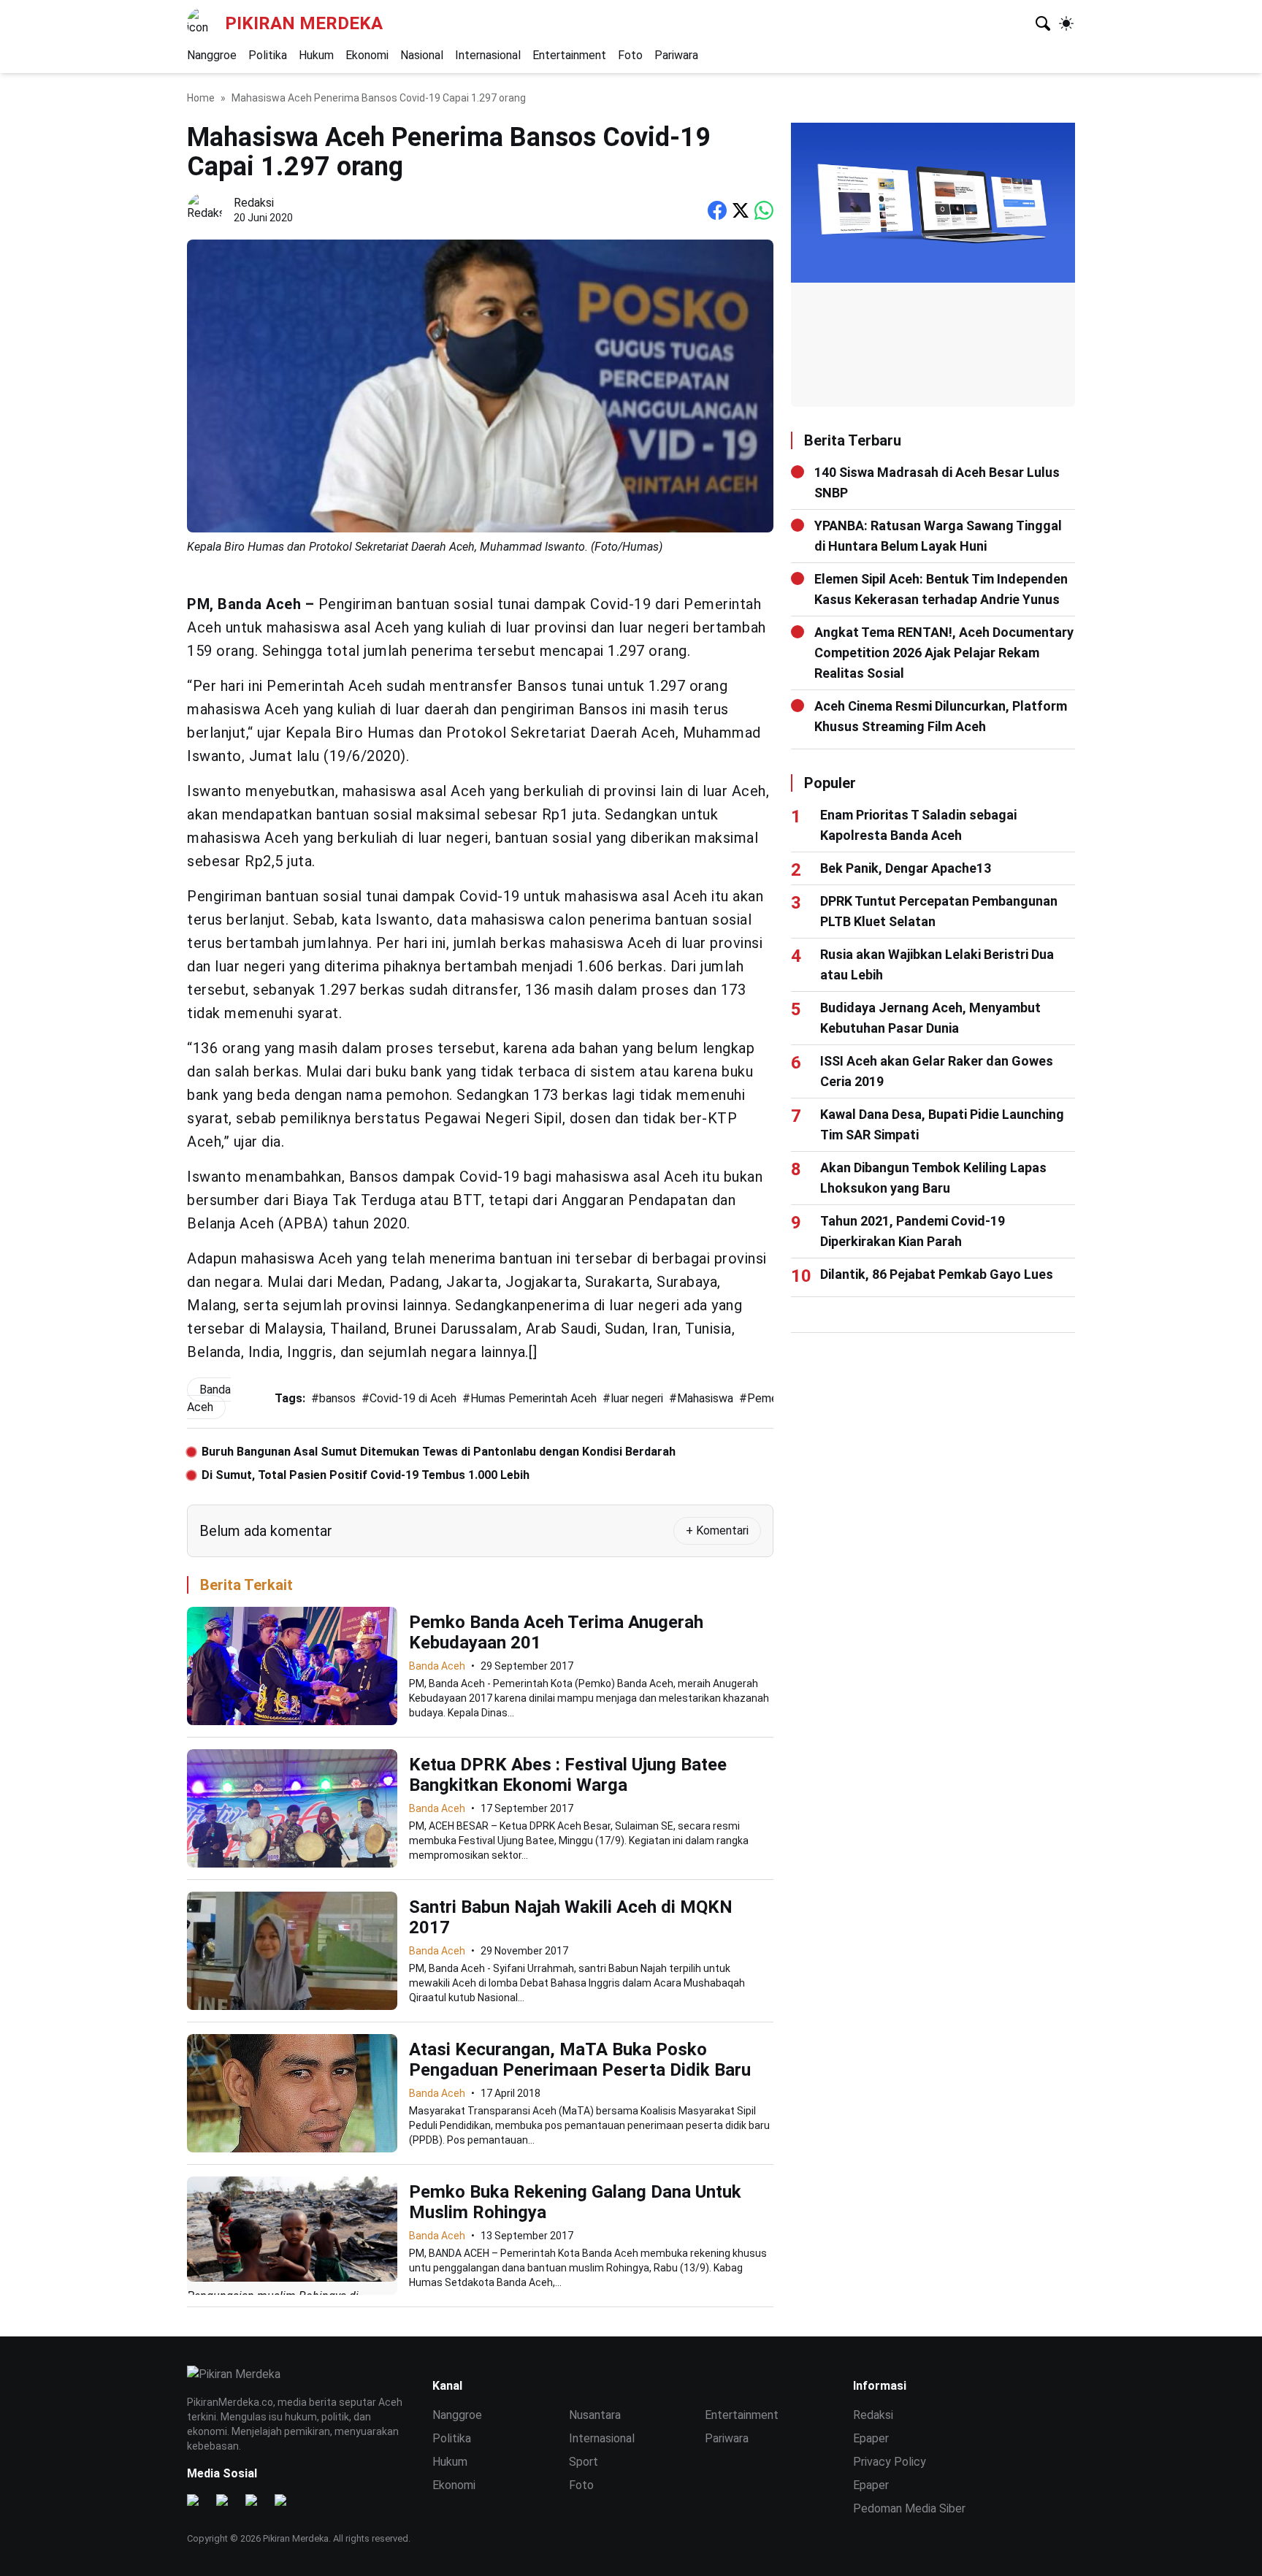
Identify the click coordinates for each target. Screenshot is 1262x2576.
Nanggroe (212, 55)
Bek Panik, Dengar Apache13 (906, 868)
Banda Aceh (437, 1666)
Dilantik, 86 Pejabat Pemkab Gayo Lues (937, 1274)
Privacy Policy (890, 2462)
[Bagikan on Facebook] (717, 210)
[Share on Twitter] (741, 210)
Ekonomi (367, 55)
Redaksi (873, 2415)
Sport (584, 2462)
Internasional (488, 55)
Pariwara (676, 55)
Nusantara (595, 2415)
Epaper (871, 2438)
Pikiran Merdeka (304, 23)
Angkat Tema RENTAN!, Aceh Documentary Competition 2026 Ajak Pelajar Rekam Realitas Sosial (944, 653)
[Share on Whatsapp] (764, 210)
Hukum (316, 55)
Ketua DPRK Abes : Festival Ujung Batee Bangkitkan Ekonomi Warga (568, 1775)
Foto (630, 55)
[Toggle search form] (1043, 23)
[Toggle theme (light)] (1066, 23)
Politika (268, 55)
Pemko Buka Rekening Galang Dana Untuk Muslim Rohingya (575, 2202)
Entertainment (569, 55)
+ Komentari (717, 1530)
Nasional (422, 55)
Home (201, 98)
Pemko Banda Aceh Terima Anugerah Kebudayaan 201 (556, 1632)
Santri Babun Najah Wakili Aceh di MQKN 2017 (571, 1917)
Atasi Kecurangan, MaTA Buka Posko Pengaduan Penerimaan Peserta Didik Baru (580, 2060)
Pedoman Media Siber (909, 2508)
